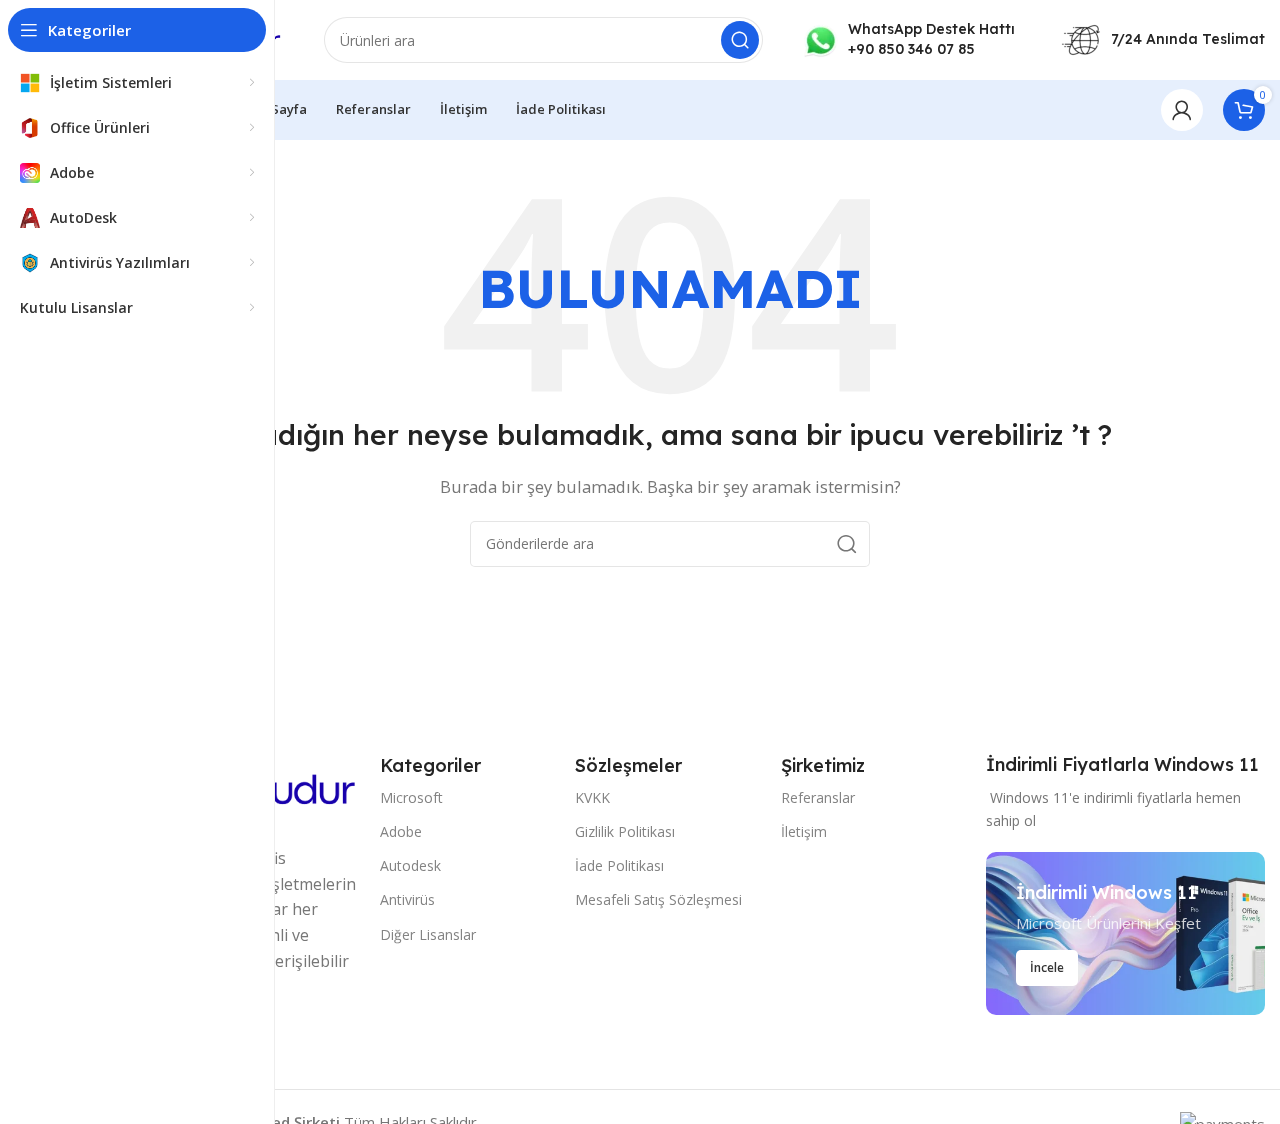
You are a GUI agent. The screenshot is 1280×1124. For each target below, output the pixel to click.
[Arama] (740, 40)
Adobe (401, 831)
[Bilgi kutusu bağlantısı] (909, 39)
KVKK (592, 797)
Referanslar (818, 797)
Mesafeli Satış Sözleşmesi (658, 899)
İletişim (804, 831)
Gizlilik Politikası (625, 831)
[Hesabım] (1182, 110)
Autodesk (410, 865)
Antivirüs (407, 899)
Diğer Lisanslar (428, 934)
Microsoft (411, 797)
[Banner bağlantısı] (1125, 933)
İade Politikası (619, 865)
